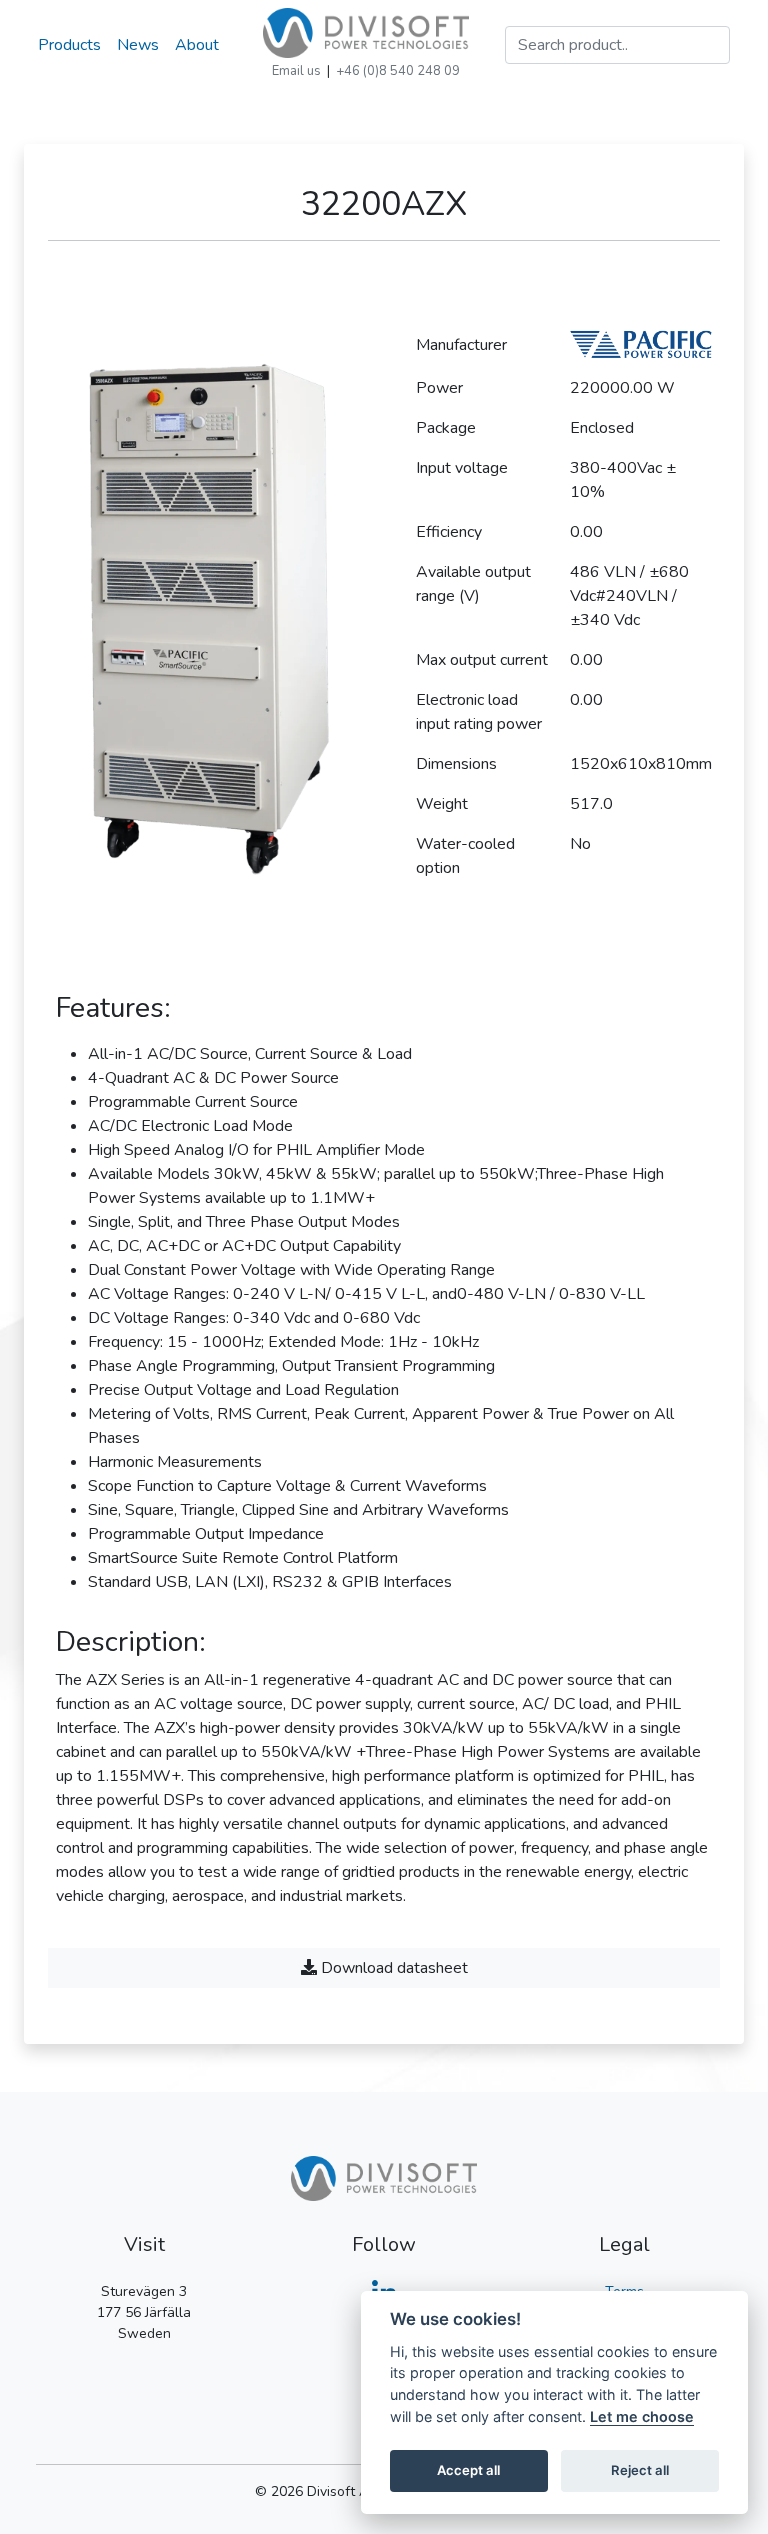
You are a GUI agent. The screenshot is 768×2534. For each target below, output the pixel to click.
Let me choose (642, 2416)
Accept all (468, 2470)
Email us (296, 71)
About (197, 45)
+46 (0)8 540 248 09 (398, 71)
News (138, 45)
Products (69, 45)
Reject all (640, 2470)
